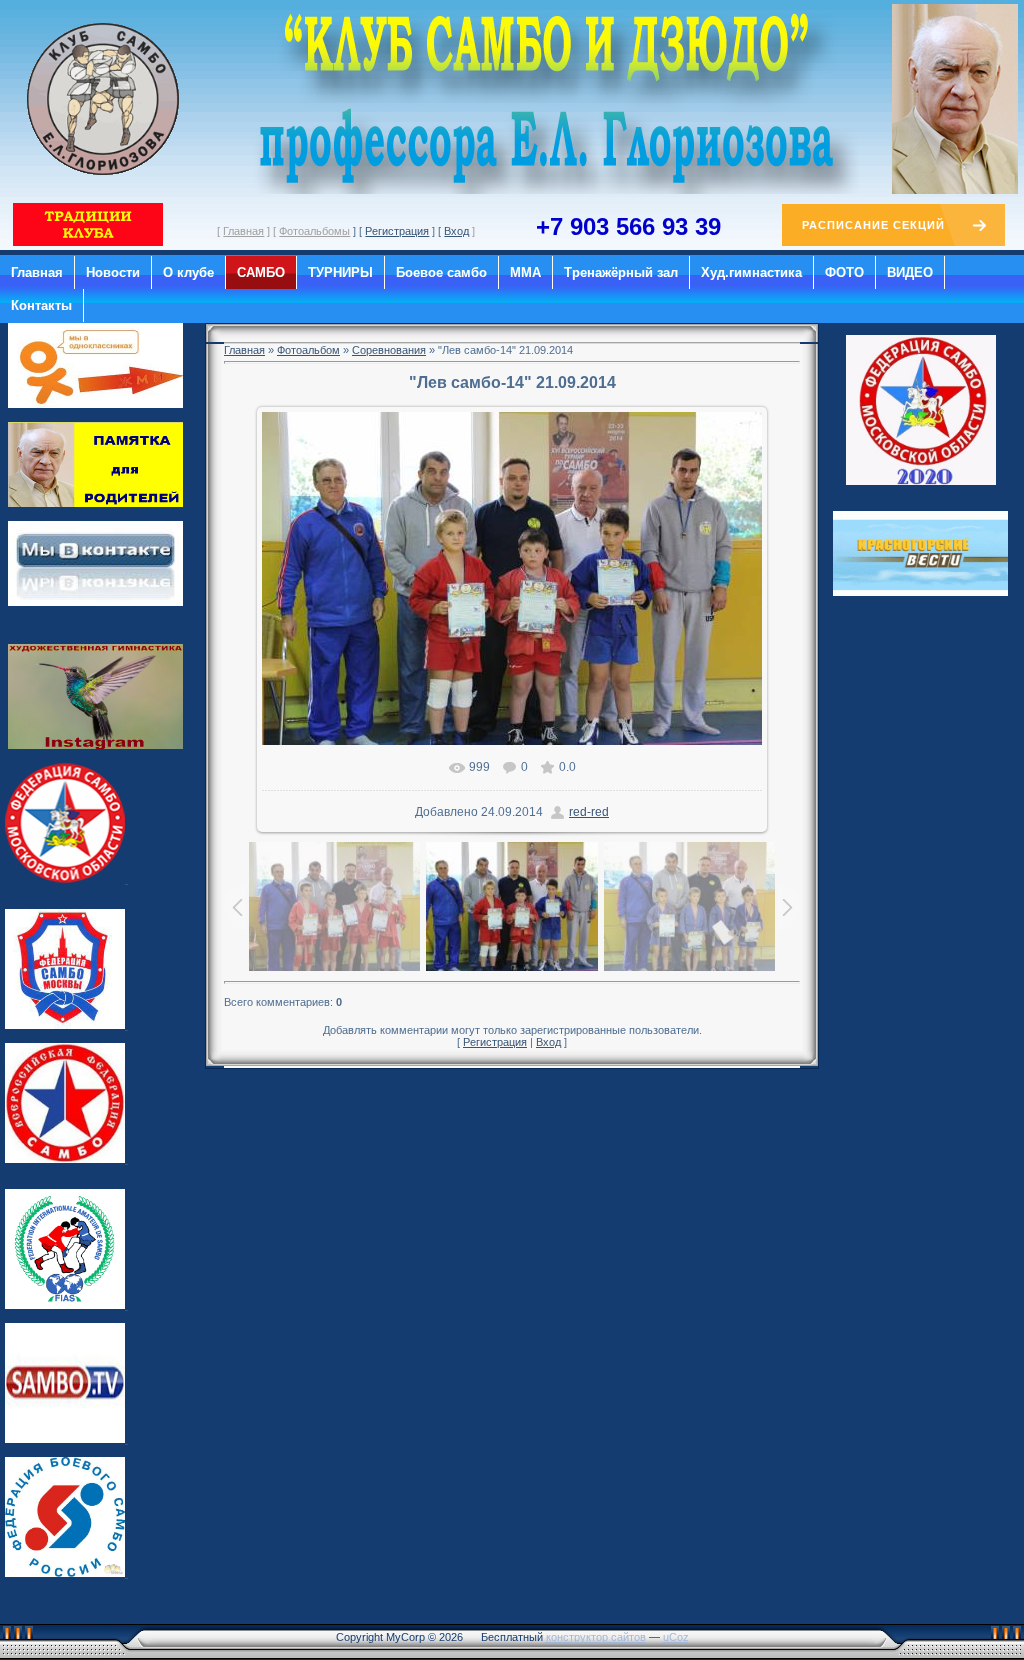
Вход (456, 231)
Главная (243, 231)
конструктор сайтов (596, 1637)
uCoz (676, 1637)
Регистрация (397, 231)
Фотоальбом (308, 350)
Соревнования (389, 350)
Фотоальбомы (314, 231)
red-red (589, 812)
